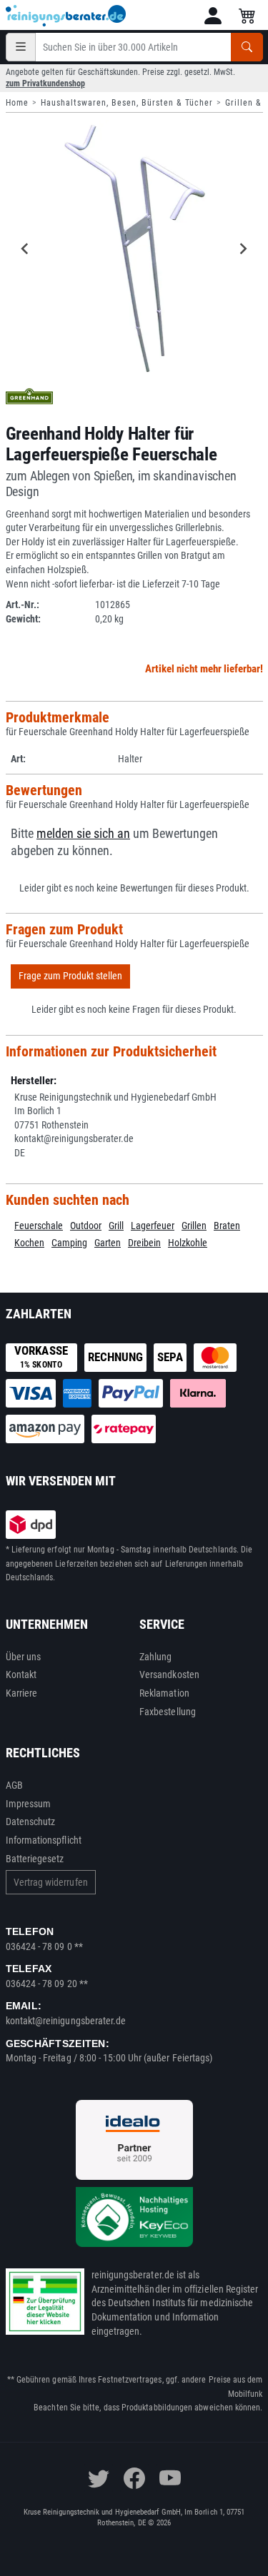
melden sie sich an (83, 834)
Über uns (24, 1657)
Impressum (29, 1804)
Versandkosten (169, 1675)
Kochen (29, 1243)
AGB (14, 1785)
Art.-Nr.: (23, 605)
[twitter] (99, 2478)
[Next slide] (243, 248)
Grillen (194, 1226)
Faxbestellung (168, 1712)
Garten (108, 1243)
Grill (116, 1226)
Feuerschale (39, 1226)
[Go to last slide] (26, 248)
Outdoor (86, 1226)
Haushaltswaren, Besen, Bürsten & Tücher (127, 103)
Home (17, 103)
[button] (213, 16)
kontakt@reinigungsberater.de (66, 2021)
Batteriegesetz (35, 1859)
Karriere (22, 1693)
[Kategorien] (21, 47)
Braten (227, 1226)
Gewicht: (23, 619)
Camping (69, 1243)
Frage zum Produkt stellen (70, 976)
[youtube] (170, 2478)
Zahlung (156, 1657)
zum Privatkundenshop (45, 84)
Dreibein (144, 1243)
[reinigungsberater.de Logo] (66, 16)
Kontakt (21, 1675)
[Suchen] (247, 47)
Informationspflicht (44, 1840)
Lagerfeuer (153, 1226)
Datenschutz (31, 1822)
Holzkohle (188, 1243)
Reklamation (164, 1693)
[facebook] (134, 2478)
